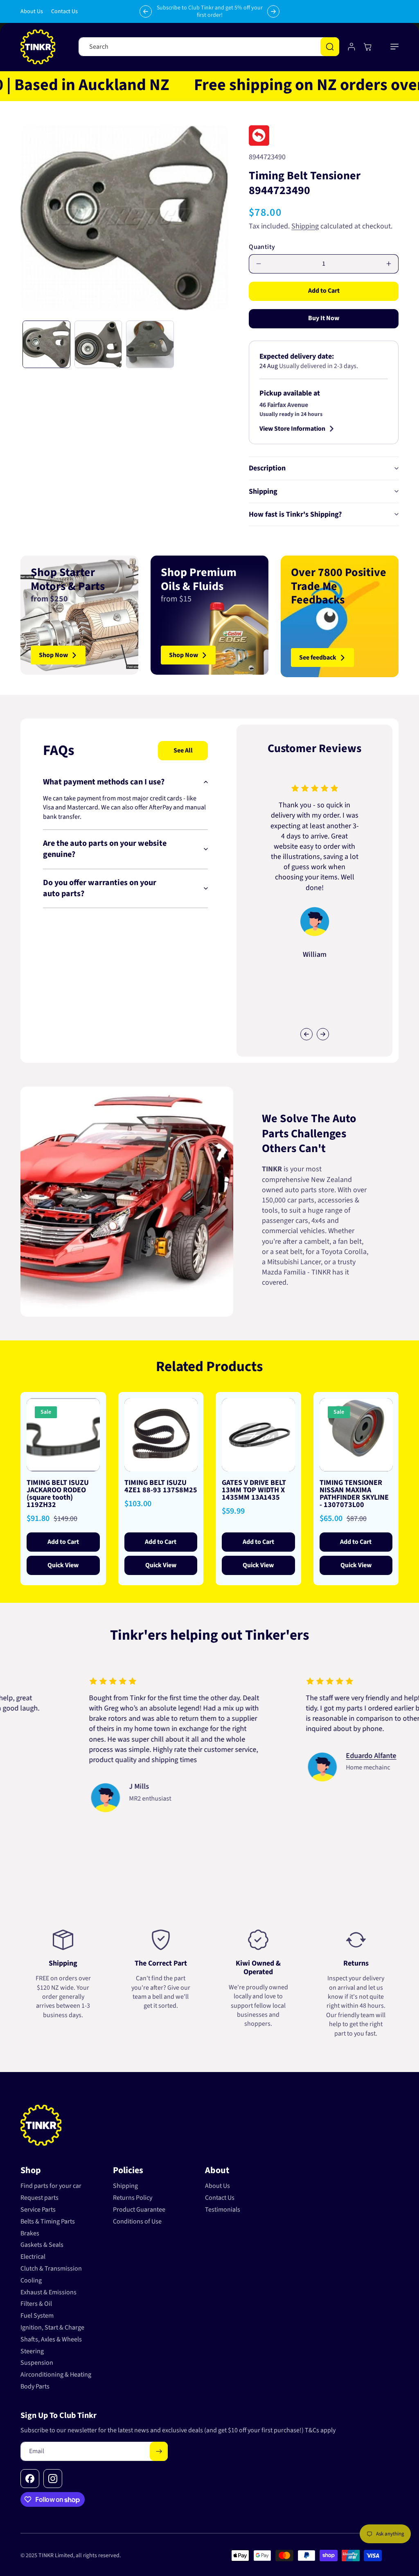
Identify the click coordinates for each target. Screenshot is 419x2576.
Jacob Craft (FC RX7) (125, 1745)
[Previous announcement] (146, 11)
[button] (394, 47)
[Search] (330, 47)
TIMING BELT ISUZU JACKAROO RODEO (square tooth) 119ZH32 (58, 1494)
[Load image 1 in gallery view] (46, 345)
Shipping (305, 226)
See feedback (318, 658)
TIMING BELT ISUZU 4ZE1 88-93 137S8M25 (161, 1487)
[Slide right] (323, 1034)
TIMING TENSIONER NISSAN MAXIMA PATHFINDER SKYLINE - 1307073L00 (354, 1494)
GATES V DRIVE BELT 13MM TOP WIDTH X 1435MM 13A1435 (254, 1490)
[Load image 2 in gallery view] (98, 345)
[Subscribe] (159, 2451)
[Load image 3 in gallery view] (150, 345)
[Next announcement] (273, 11)
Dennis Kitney (332, 1766)
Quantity (262, 247)
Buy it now (324, 318)
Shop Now (53, 655)
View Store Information (292, 429)
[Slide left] (306, 1034)
